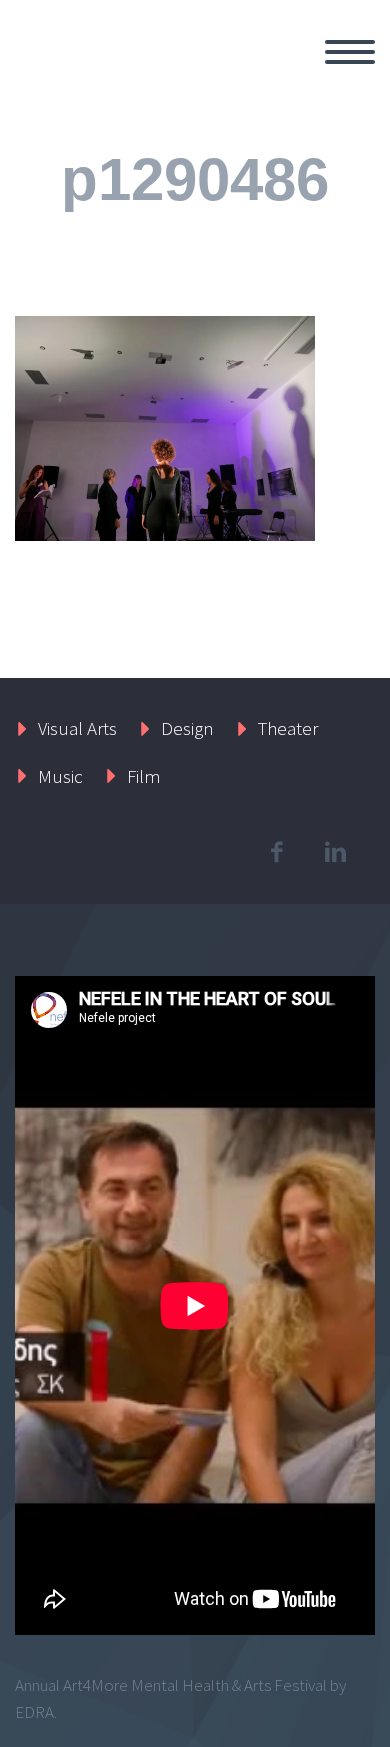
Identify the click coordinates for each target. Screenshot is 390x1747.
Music (60, 776)
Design (187, 728)
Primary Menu (350, 52)
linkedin (335, 852)
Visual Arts (77, 728)
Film (144, 776)
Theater (288, 728)
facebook (276, 852)
